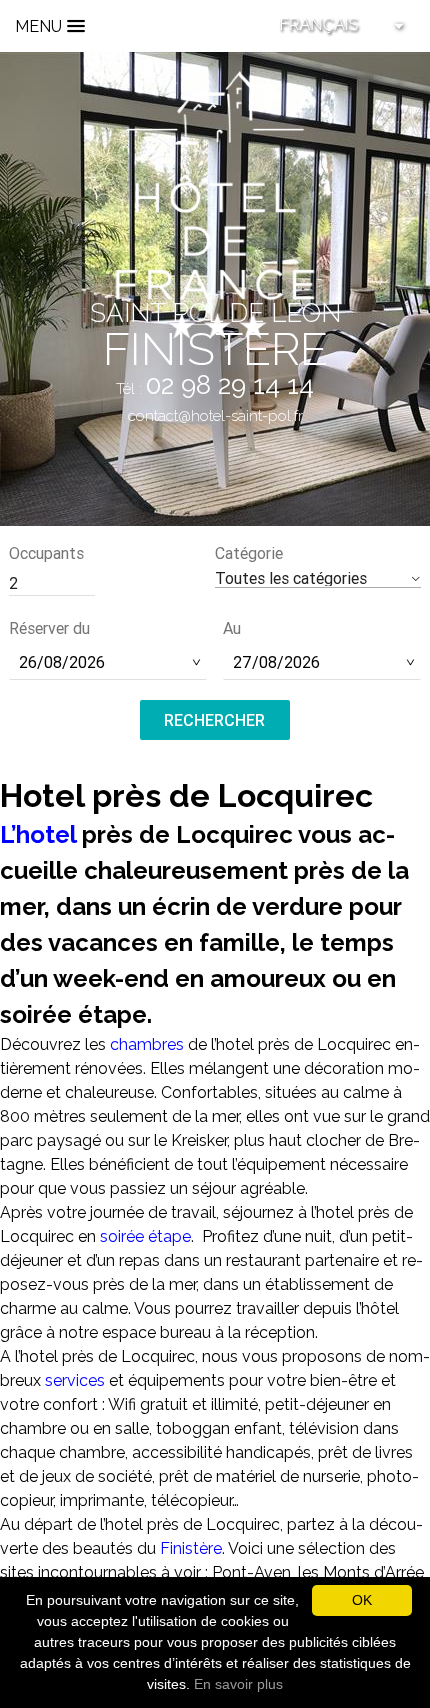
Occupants (46, 553)
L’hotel (38, 834)
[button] (318, 578)
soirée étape (145, 1236)
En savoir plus (238, 1684)
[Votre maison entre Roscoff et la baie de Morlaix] (215, 203)
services (77, 1380)
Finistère (191, 1548)
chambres (147, 1044)
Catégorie (249, 553)
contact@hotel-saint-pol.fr (215, 416)
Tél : (215, 389)
